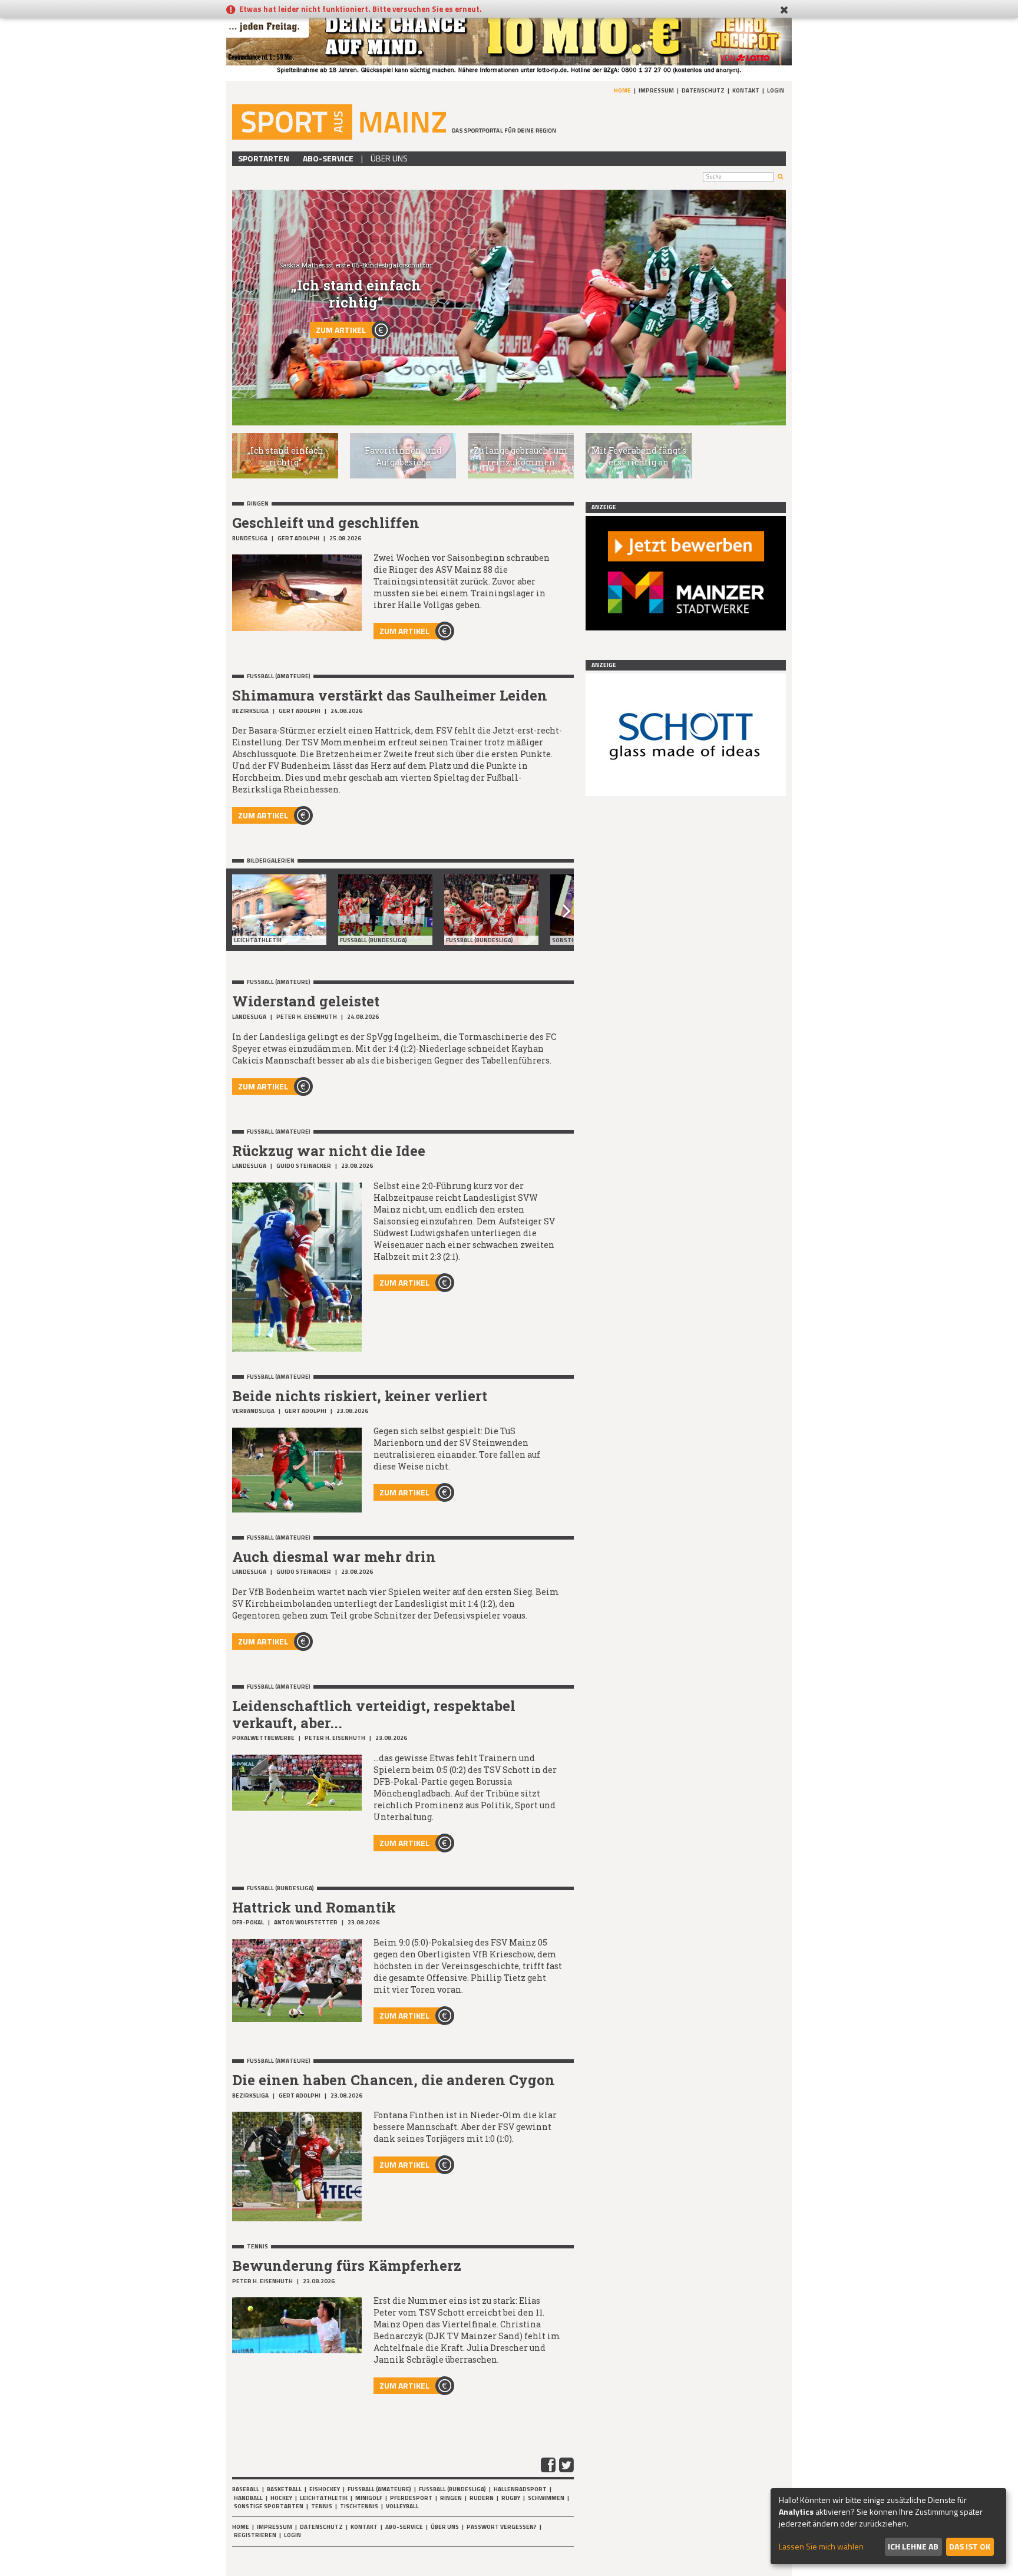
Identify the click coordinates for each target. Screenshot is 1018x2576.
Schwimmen (546, 2498)
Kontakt (746, 90)
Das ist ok (970, 2546)
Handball (248, 2498)
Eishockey (325, 2489)
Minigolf (369, 2498)
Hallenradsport (520, 2489)
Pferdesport (411, 2498)
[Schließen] (784, 10)
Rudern (482, 2498)
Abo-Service (328, 158)
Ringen (451, 2498)
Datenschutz (703, 90)
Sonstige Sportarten (269, 2506)
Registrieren (255, 2535)
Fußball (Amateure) (379, 2489)
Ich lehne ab (913, 2546)
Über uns (389, 158)
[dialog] (888, 2526)
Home (622, 90)
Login (776, 90)
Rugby (511, 2498)
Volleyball (402, 2506)
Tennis (322, 2506)
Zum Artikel (341, 330)
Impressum (656, 90)
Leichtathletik (324, 2498)
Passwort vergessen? (502, 2527)
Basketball (284, 2489)
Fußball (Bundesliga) (452, 2489)
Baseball (246, 2489)
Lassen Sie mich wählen (821, 2547)
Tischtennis (359, 2506)
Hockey (281, 2498)
